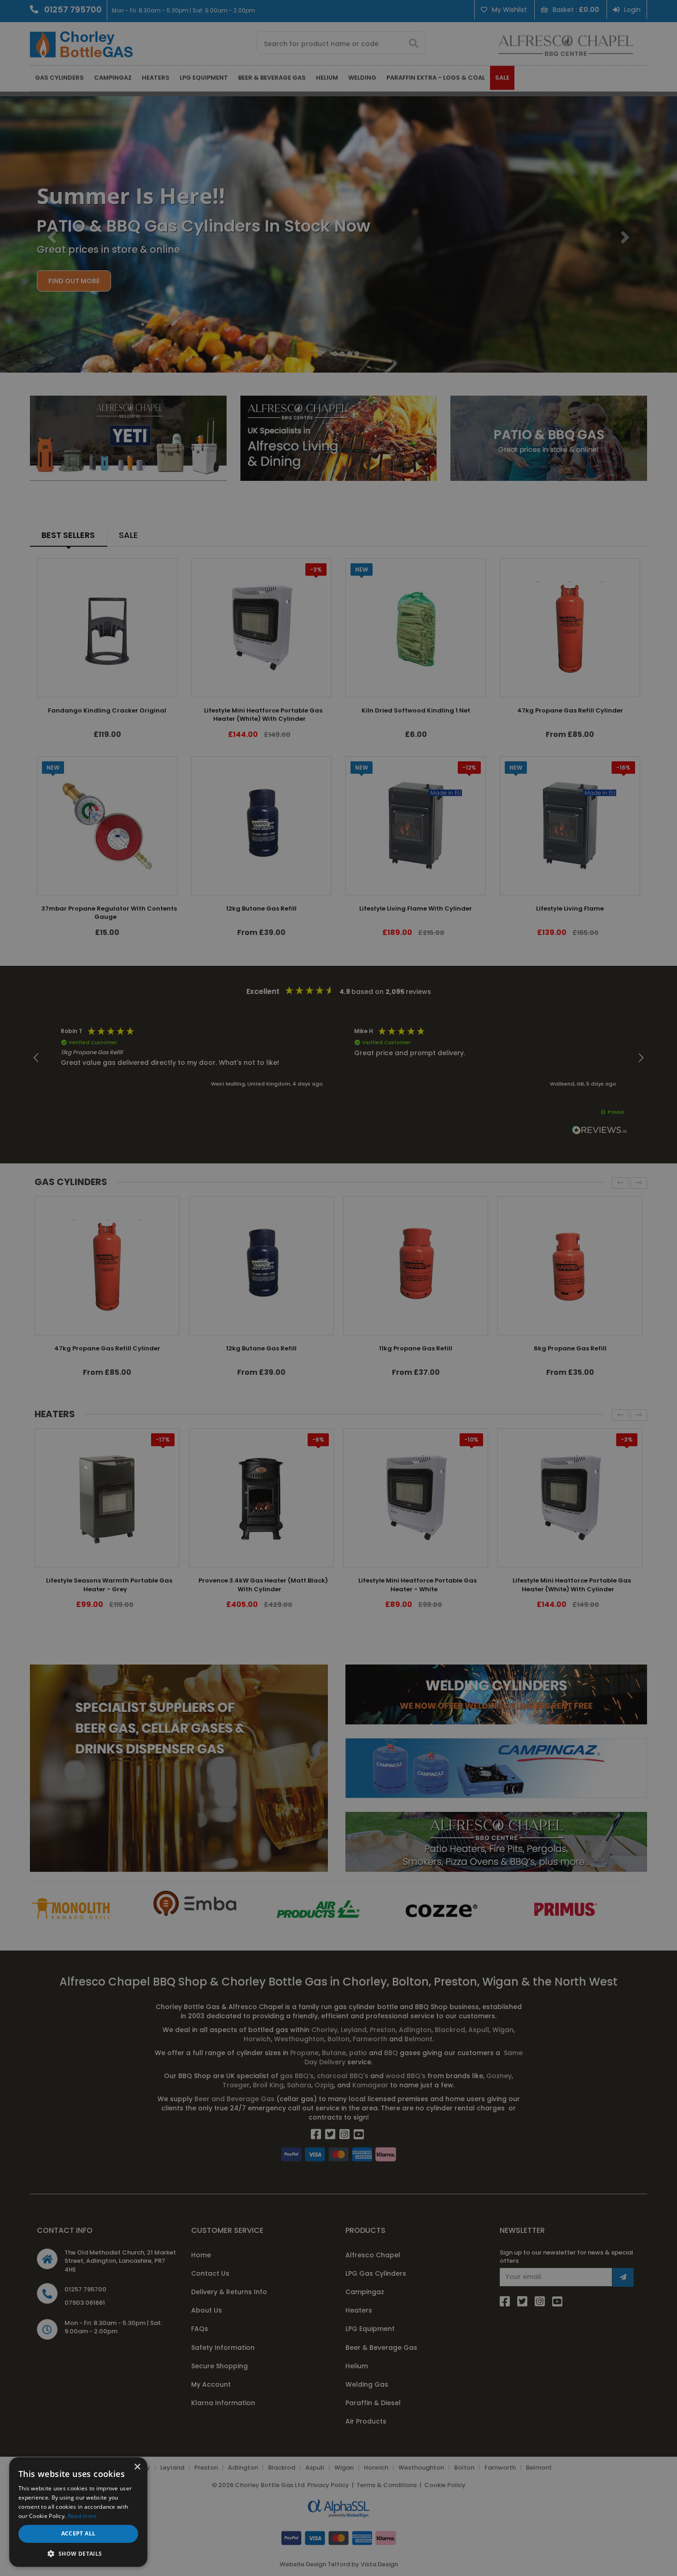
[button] (78, 2553)
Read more (82, 2516)
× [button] (137, 2467)
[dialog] (338, 1288)
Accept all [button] (79, 2533)
